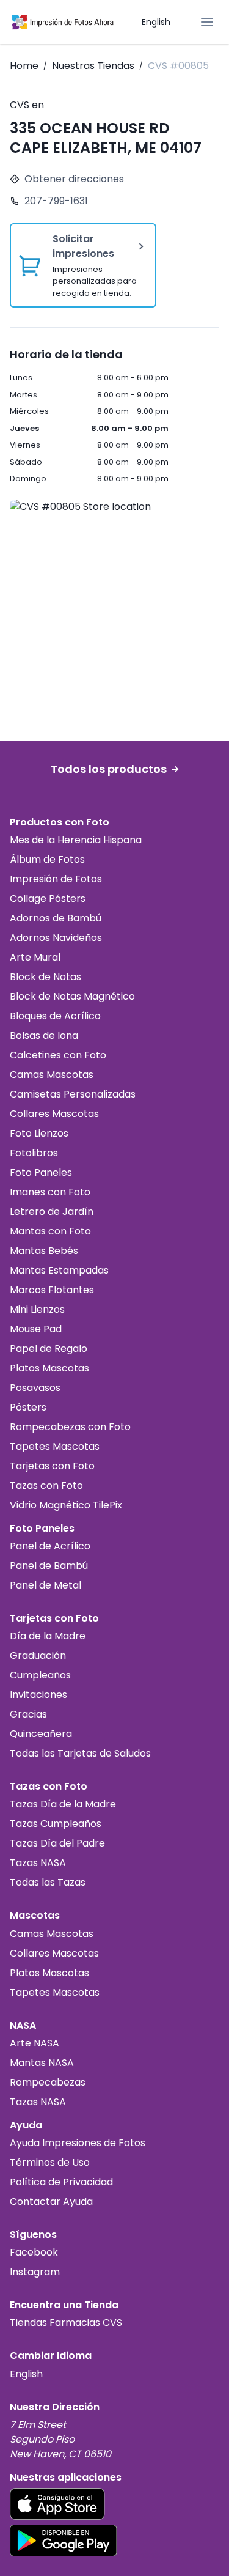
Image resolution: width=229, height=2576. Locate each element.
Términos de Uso (50, 2162)
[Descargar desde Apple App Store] (57, 2504)
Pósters (28, 1407)
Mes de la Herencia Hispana (76, 840)
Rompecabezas (48, 2082)
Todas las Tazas (48, 1882)
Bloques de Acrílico (55, 1016)
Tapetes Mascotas (55, 1446)
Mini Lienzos (37, 1309)
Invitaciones (38, 1695)
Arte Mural (35, 957)
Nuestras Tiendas (93, 66)
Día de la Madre (48, 1636)
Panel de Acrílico (50, 1546)
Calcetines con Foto (58, 1055)
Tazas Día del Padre (57, 1843)
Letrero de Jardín (52, 1212)
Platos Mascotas (49, 1368)
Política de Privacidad (61, 2182)
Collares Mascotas (54, 1114)
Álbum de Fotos (47, 859)
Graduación (38, 1655)
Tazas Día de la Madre (63, 1804)
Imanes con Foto (50, 1192)
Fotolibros (34, 1153)
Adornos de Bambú (56, 918)
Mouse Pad (36, 1329)
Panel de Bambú (49, 1566)
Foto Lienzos (39, 1133)
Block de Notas (45, 977)
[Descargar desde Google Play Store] (64, 2541)
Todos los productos (109, 769)
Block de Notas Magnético (72, 996)
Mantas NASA (42, 2063)
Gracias (28, 1714)
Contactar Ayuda (51, 2201)
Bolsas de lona (44, 1035)
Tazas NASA (38, 1863)
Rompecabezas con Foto (70, 1427)
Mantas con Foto (50, 1231)
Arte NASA (35, 2043)
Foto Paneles (41, 1172)
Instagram (35, 2272)
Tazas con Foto (46, 1485)
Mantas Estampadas (59, 1270)
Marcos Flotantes (52, 1290)
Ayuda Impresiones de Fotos (78, 2143)
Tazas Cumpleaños (56, 1824)
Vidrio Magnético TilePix (66, 1505)
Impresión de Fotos (56, 879)
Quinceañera (41, 1734)
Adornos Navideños (56, 938)
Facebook (34, 2252)
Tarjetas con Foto (52, 1466)
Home (24, 66)
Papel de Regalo (49, 1349)
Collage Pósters (48, 899)
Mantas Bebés (44, 1251)
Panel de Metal (45, 1585)
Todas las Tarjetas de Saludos (80, 1753)
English (156, 22)
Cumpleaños (40, 1675)
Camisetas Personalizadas (73, 1094)
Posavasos (35, 1388)
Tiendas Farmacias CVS (66, 2323)
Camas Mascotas (52, 1075)
